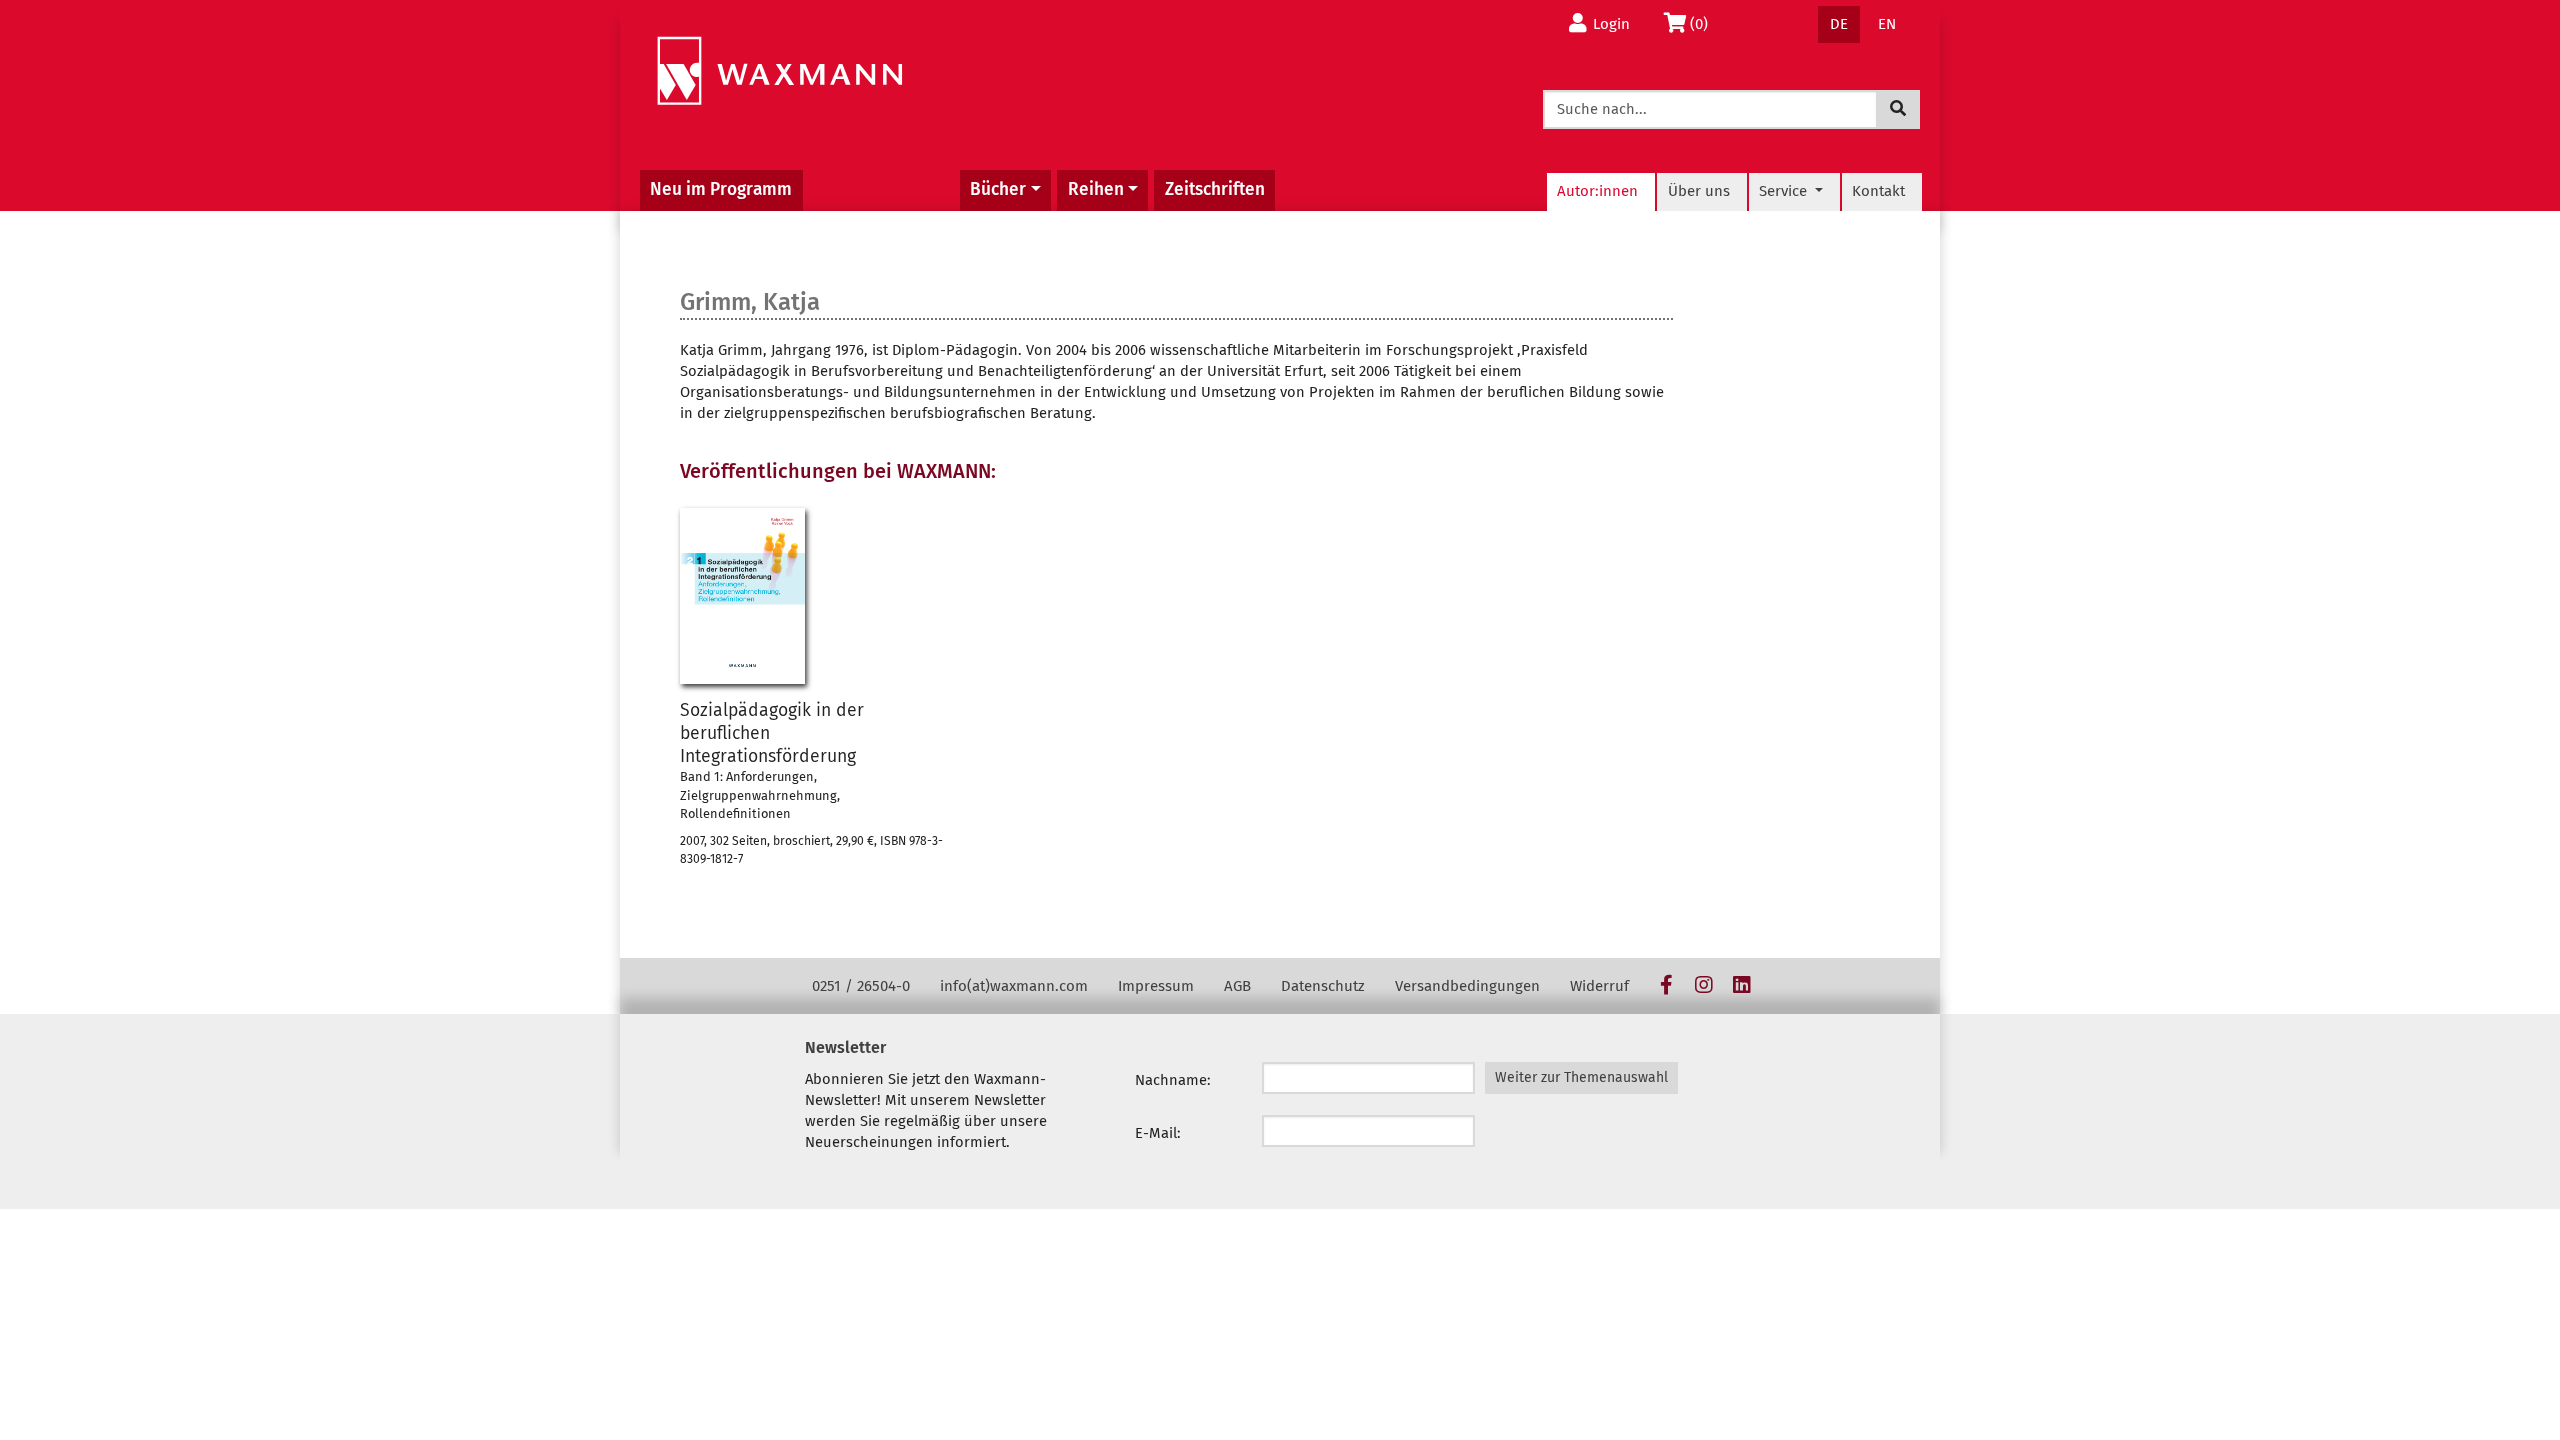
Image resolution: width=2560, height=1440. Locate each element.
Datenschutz (1323, 986)
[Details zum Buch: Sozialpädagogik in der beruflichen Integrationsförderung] (742, 596)
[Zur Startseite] (779, 71)
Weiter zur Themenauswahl (1581, 1077)
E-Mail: (1158, 1133)
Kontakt (1878, 191)
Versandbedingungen (1467, 986)
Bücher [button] (998, 189)
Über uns (1699, 191)
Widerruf (1599, 986)
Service (1785, 191)
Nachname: (1173, 1080)
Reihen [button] (1096, 189)
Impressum (1156, 986)
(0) (1704, 23)
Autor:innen (1597, 191)
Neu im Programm (721, 189)
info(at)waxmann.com (1014, 986)
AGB (1237, 986)
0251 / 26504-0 (861, 986)
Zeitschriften (1215, 189)
